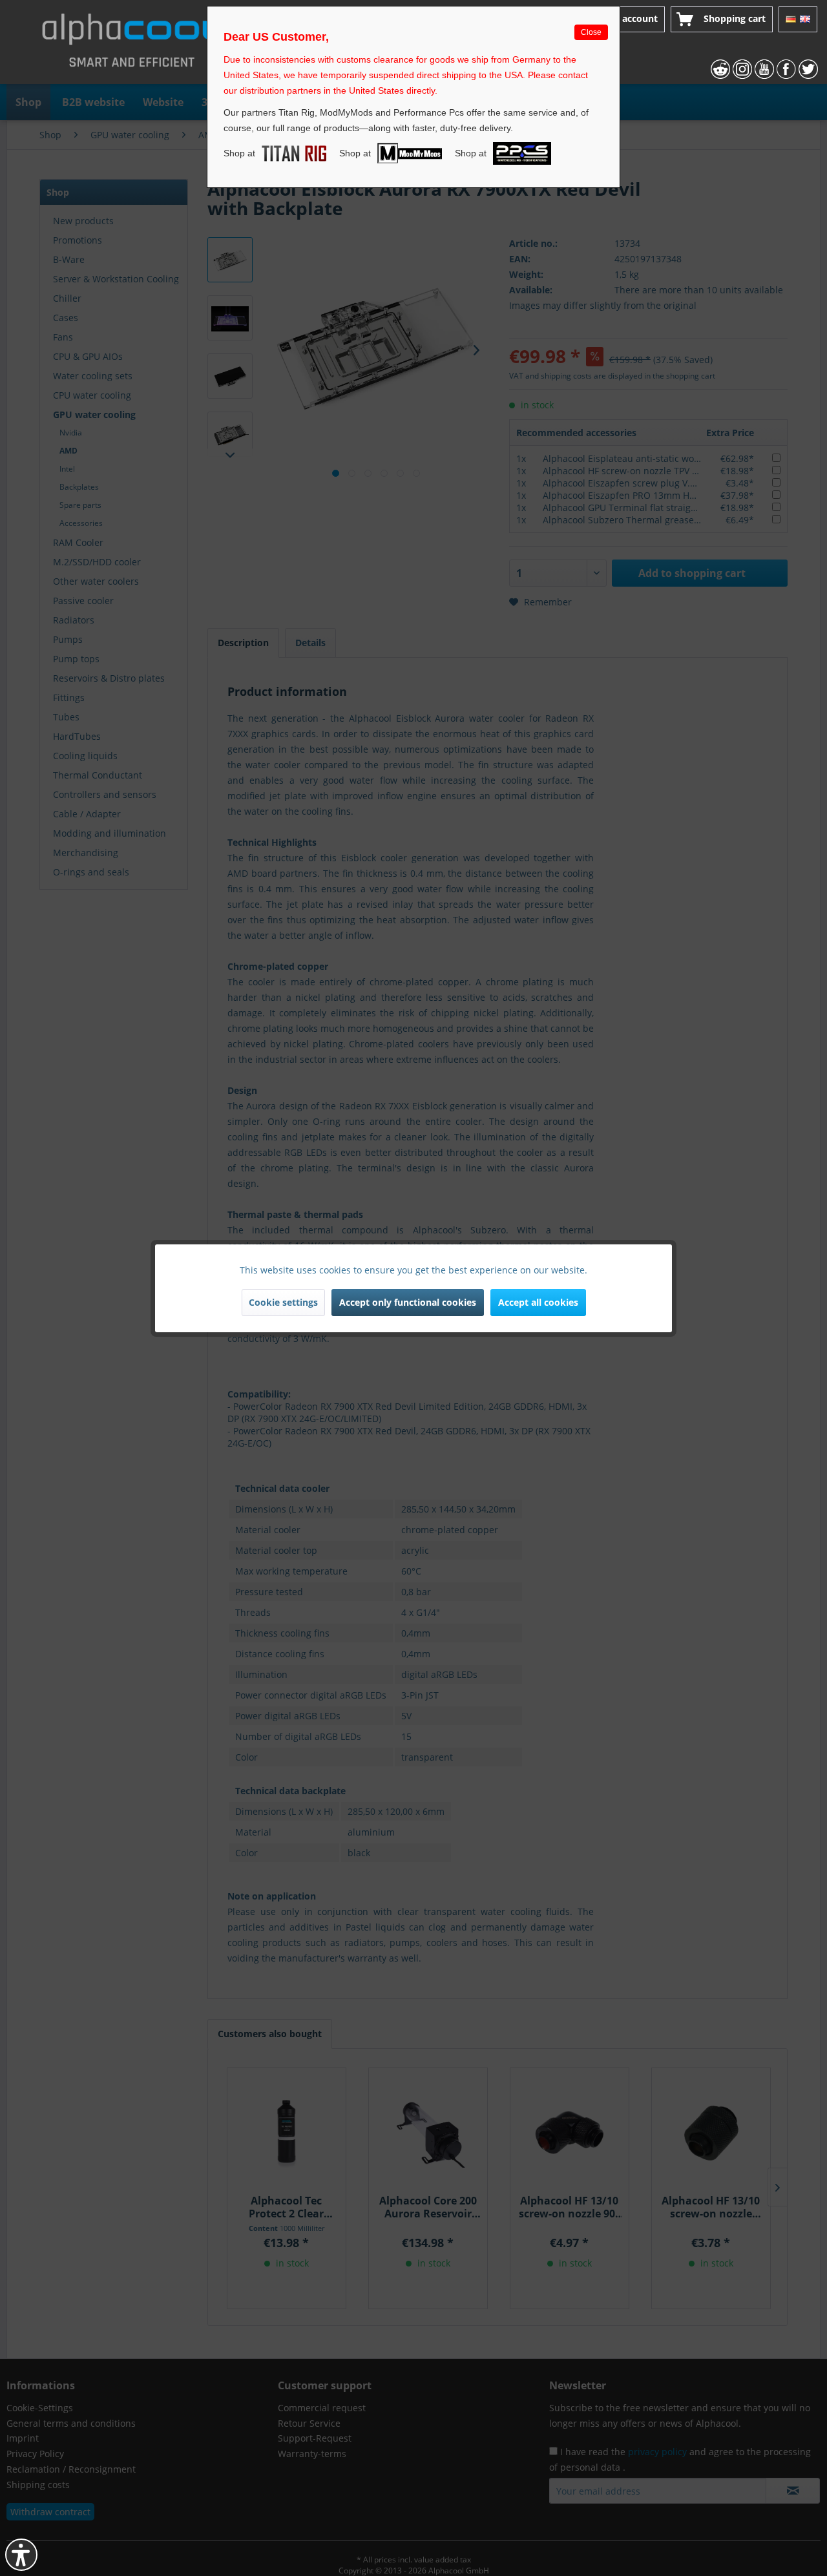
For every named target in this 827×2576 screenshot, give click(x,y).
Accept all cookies (538, 1302)
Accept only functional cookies (408, 1302)
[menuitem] (623, 19)
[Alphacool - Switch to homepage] (132, 45)
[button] (21, 2555)
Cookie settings (283, 1302)
